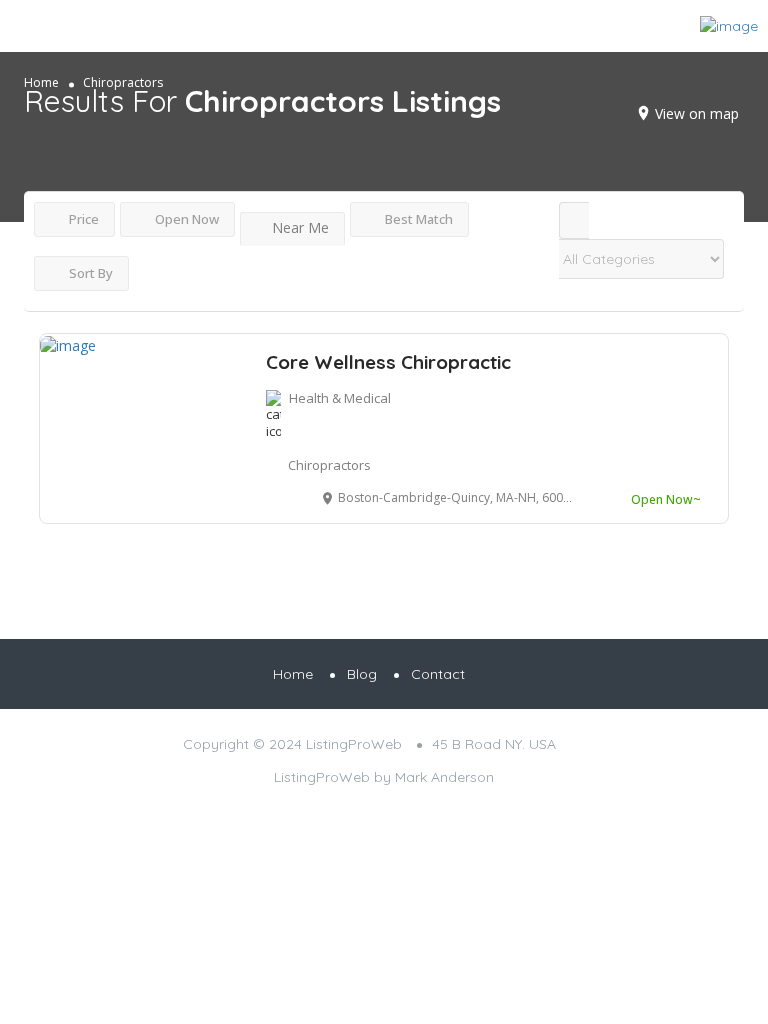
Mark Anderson (444, 777)
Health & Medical (340, 398)
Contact (438, 674)
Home (293, 674)
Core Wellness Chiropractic (388, 362)
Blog (362, 674)
